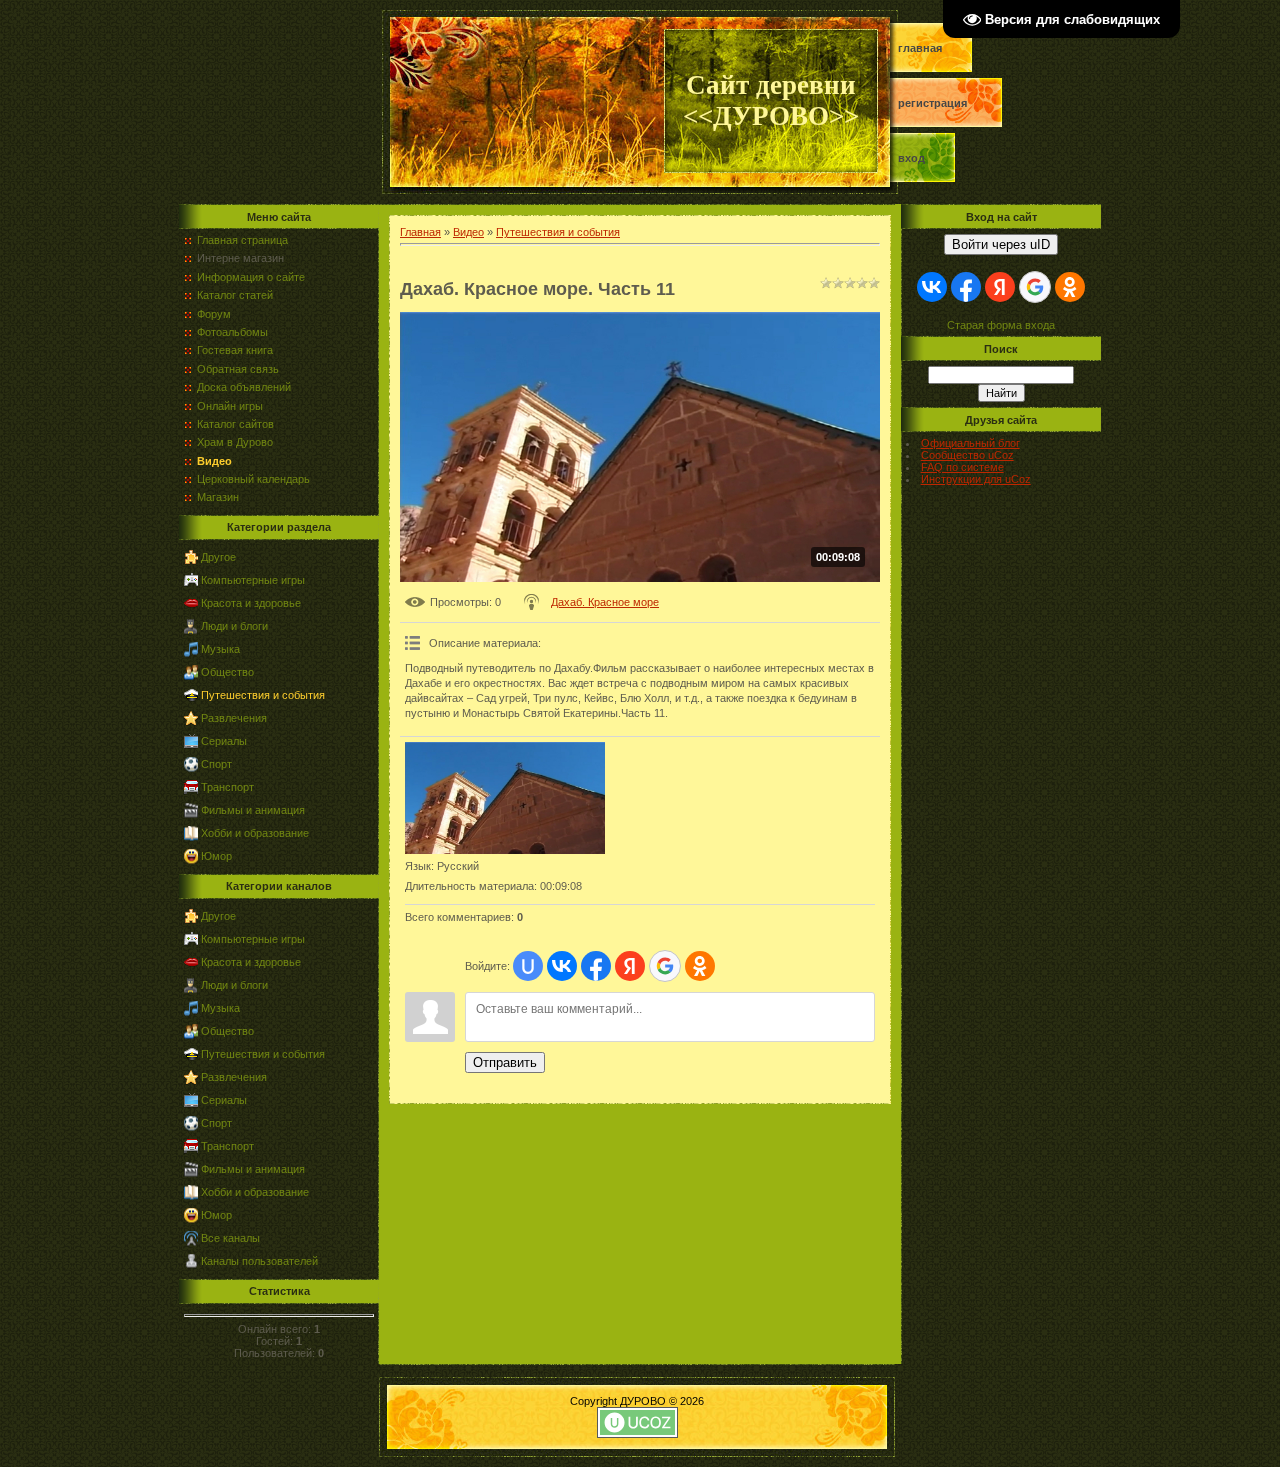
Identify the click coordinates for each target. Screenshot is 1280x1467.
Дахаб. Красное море (605, 602)
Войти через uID (1001, 244)
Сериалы (224, 741)
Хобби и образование (255, 833)
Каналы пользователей (259, 1261)
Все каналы (230, 1238)
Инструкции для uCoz (976, 479)
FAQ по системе (962, 467)
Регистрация (932, 103)
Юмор (216, 856)
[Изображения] (505, 798)
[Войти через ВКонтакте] (562, 966)
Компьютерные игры (253, 580)
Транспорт (227, 787)
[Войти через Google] (665, 966)
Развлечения (234, 718)
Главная (920, 48)
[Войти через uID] (528, 966)
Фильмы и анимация (253, 810)
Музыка (220, 649)
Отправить (505, 1062)
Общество (227, 672)
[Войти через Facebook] (596, 966)
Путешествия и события (263, 695)
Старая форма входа (1001, 325)
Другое (218, 557)
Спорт (216, 764)
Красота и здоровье (251, 603)
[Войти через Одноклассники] (700, 966)
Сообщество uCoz (967, 455)
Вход (911, 158)
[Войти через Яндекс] (630, 966)
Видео (468, 232)
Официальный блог (970, 443)
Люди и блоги (234, 626)
